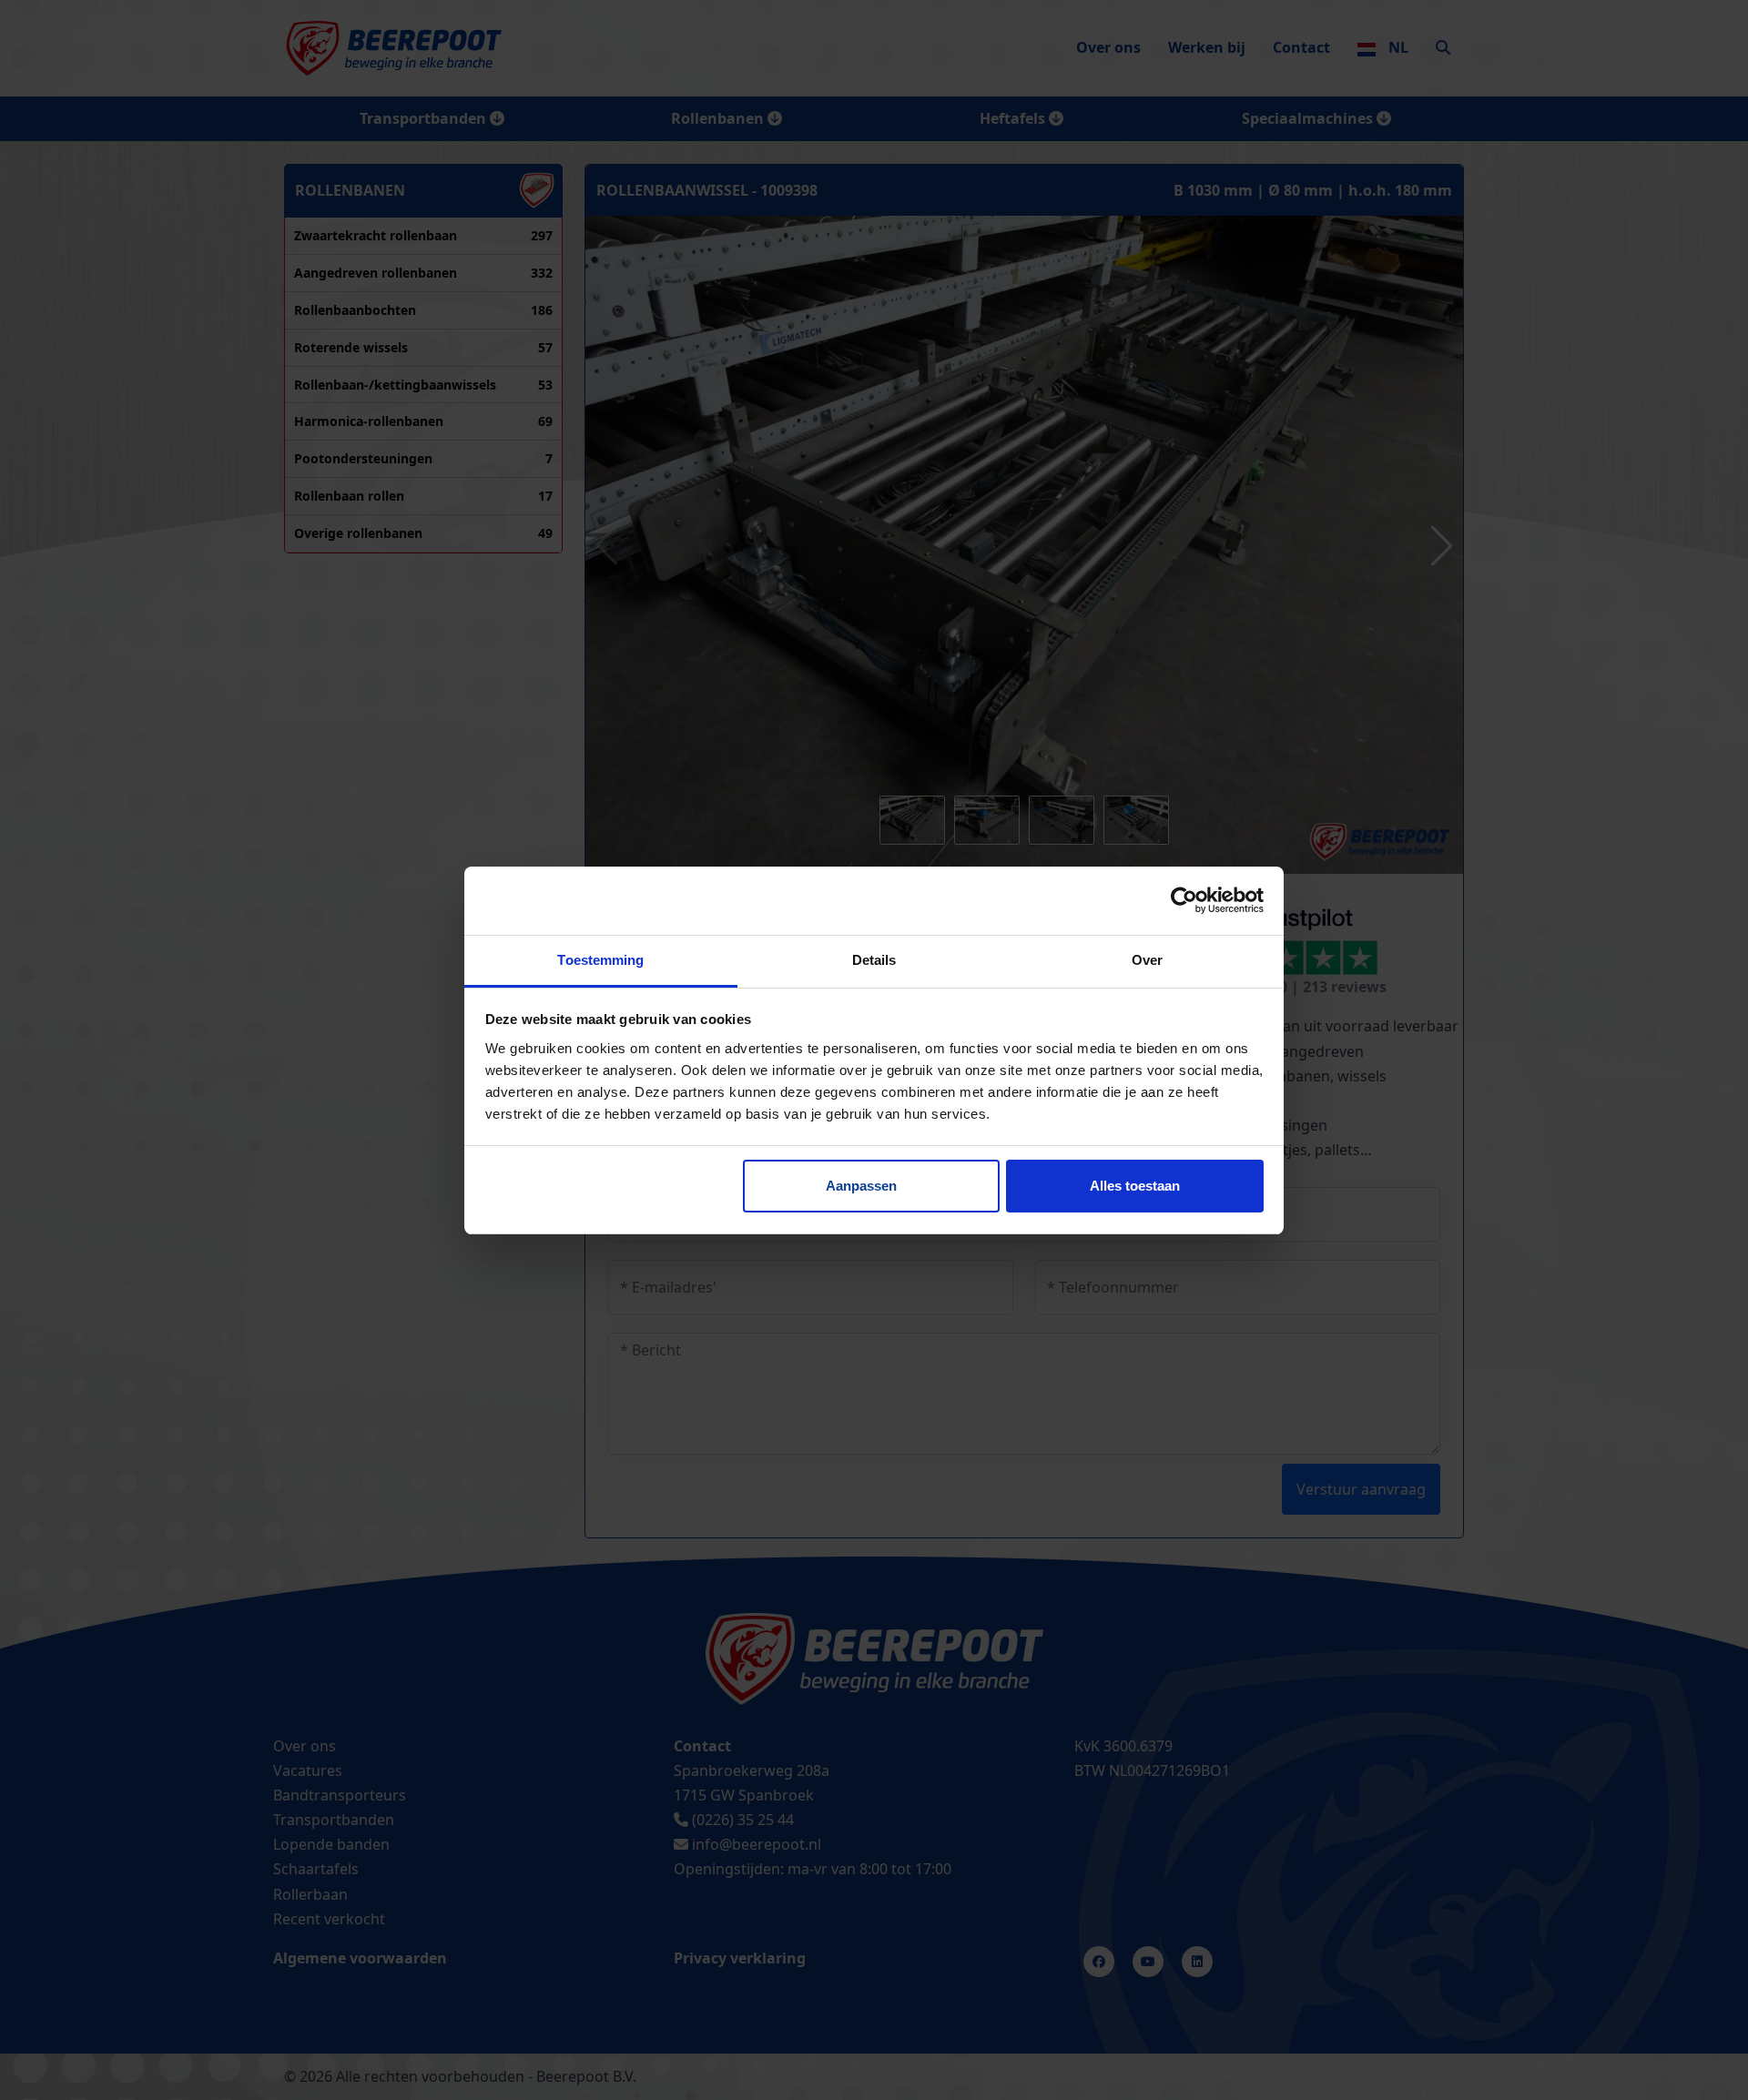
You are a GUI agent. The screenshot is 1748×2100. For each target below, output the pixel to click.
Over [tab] (1147, 960)
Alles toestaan (1135, 1186)
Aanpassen (861, 1186)
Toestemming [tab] (600, 960)
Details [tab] (874, 960)
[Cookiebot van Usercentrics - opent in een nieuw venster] (1184, 900)
